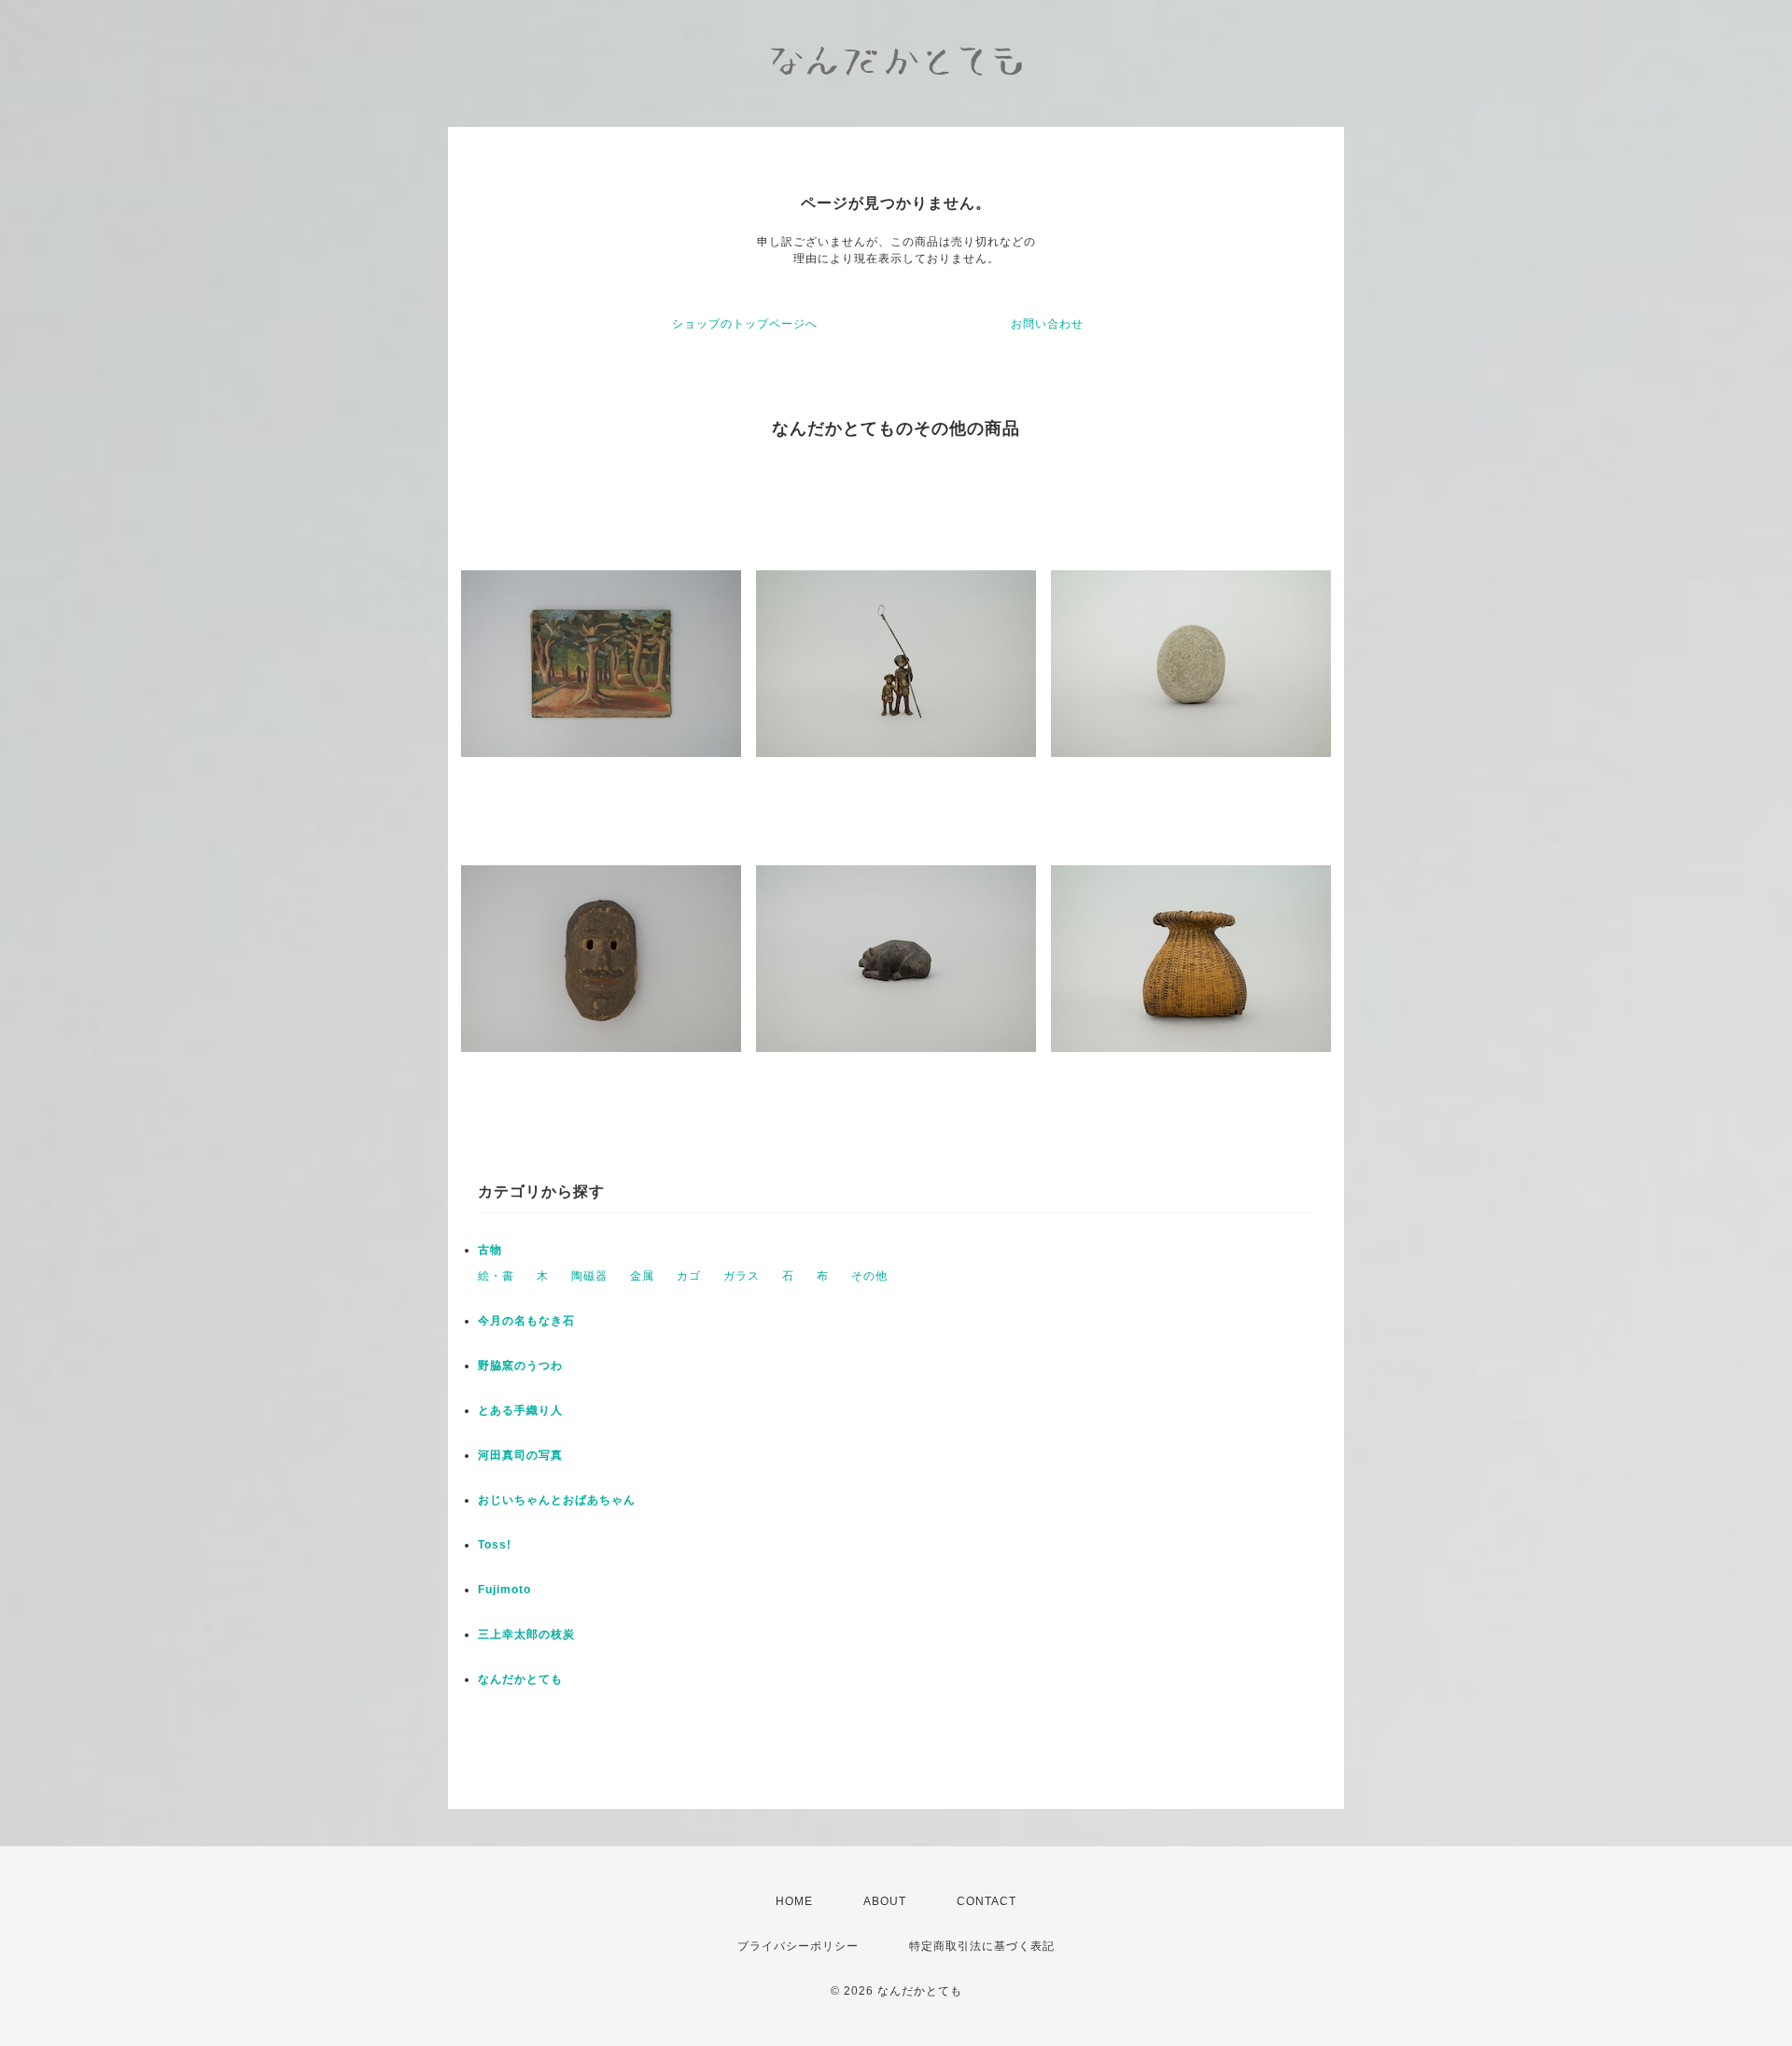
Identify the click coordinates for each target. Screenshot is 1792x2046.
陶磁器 (589, 1276)
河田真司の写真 (520, 1455)
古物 (490, 1250)
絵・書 (496, 1276)
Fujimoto (504, 1590)
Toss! (495, 1545)
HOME (794, 1901)
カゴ (689, 1276)
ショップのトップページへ (745, 324)
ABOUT (885, 1901)
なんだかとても (520, 1679)
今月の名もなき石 (526, 1321)
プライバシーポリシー (798, 1946)
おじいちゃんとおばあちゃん (557, 1500)
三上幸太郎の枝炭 (526, 1634)
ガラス (742, 1276)
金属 (642, 1276)
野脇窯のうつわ (520, 1366)
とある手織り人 (520, 1410)
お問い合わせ (1047, 324)
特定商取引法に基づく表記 (982, 1946)
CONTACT (987, 1901)
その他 (869, 1276)
